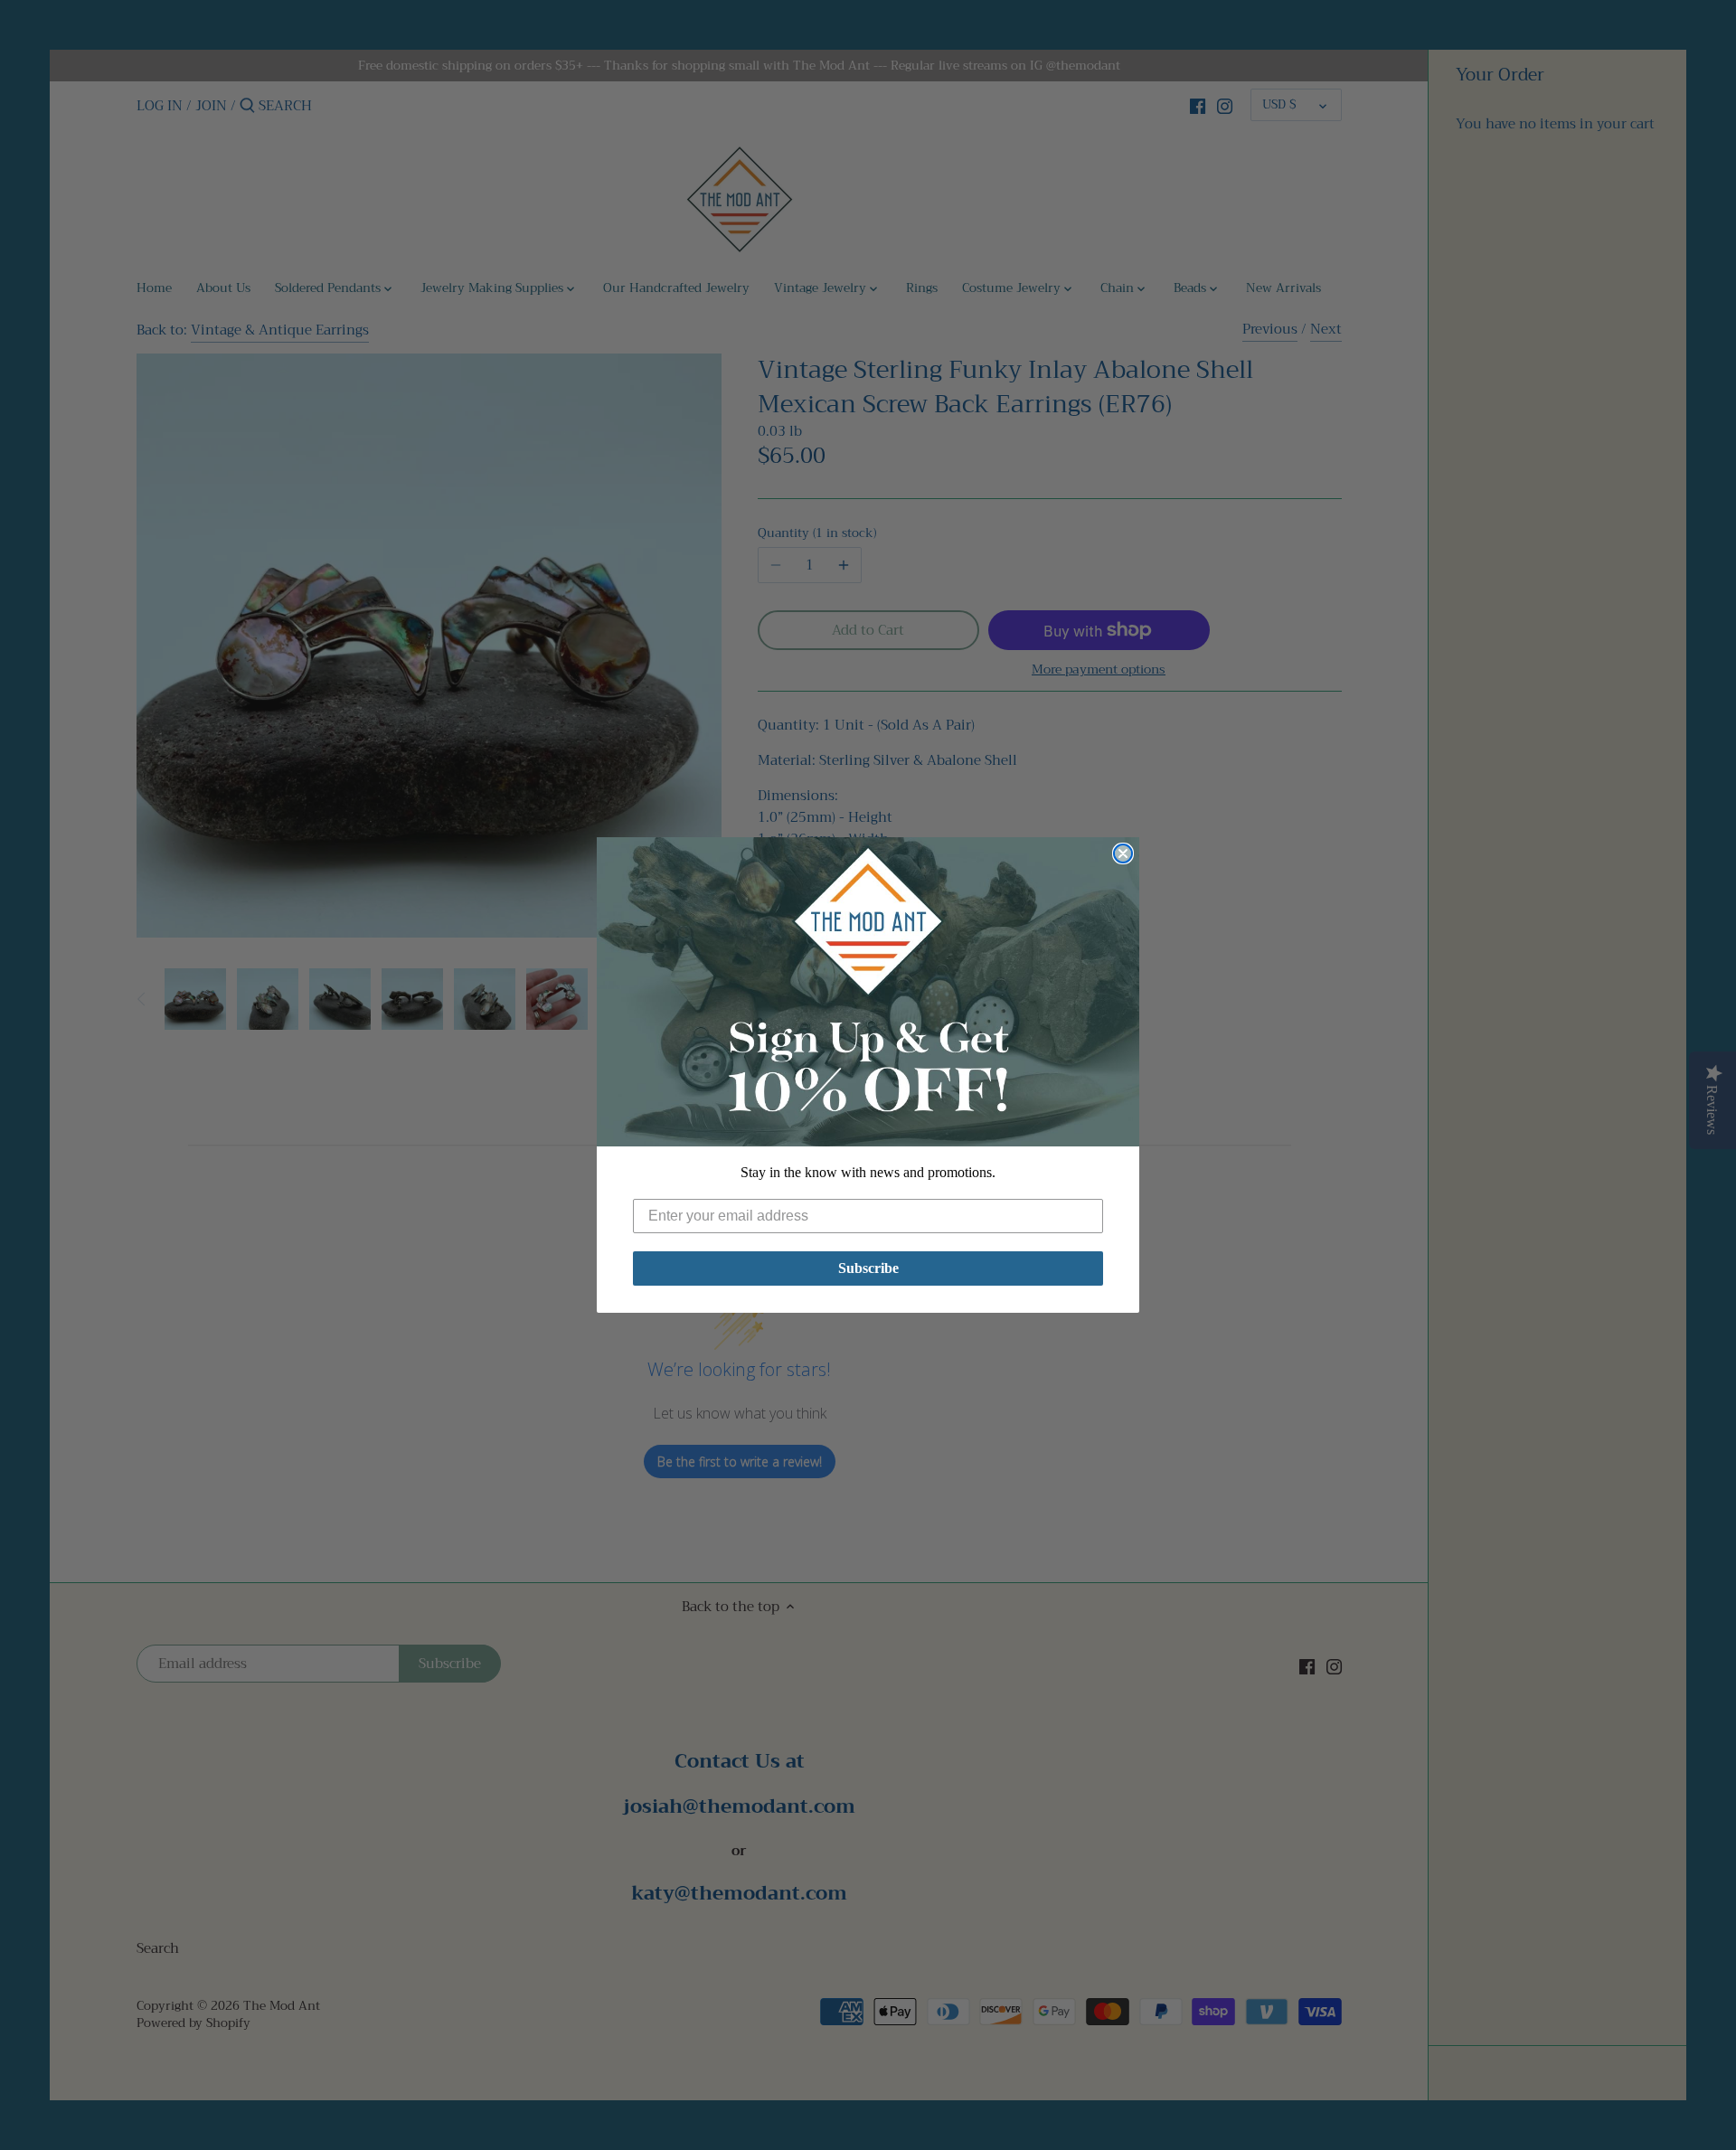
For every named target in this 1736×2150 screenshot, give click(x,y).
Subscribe (868, 1268)
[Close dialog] (1123, 853)
